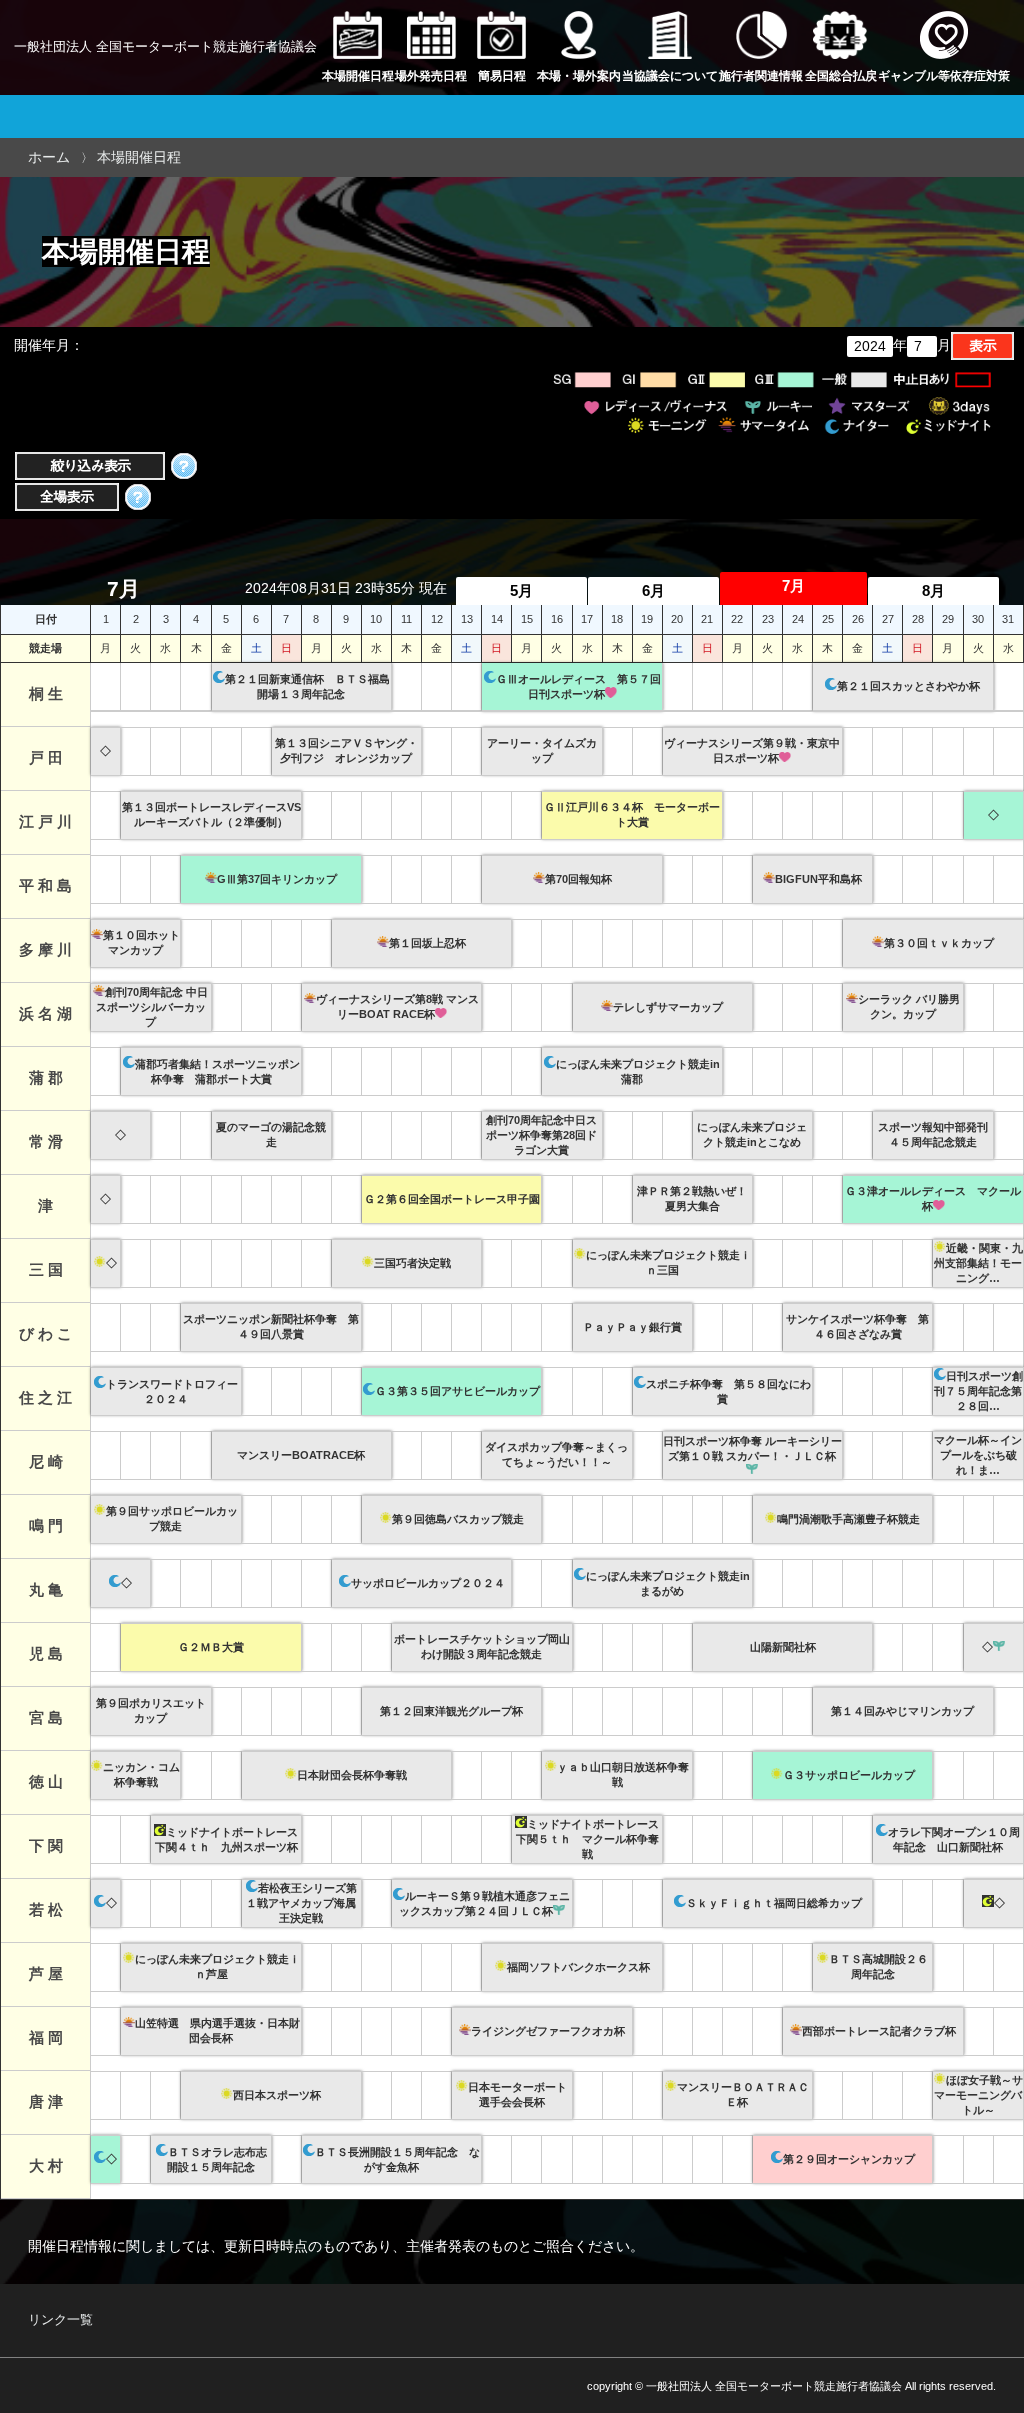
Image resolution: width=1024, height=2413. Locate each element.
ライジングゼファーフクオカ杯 (548, 2031)
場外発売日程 (431, 76)
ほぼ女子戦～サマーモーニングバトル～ (978, 2095)
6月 (653, 590)
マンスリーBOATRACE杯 (301, 1455)
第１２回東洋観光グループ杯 (451, 1711)
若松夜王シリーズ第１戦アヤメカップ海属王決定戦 (301, 1903)
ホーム (49, 157)
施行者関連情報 (761, 76)
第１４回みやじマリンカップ (902, 1711)
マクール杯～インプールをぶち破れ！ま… (978, 1455)
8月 (933, 590)
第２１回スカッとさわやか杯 (908, 686)
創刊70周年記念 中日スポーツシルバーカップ (152, 1007)
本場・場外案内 (579, 76)
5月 (521, 590)
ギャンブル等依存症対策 (944, 76)
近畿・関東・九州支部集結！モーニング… (978, 1263)
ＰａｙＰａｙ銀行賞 (632, 1327)
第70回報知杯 (578, 879)
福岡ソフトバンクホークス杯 (578, 1967)
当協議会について (670, 76)
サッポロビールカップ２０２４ (428, 1583)
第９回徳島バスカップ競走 (458, 1519)
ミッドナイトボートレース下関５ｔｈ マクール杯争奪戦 (588, 1839)
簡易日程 (502, 76)
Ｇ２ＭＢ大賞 (211, 1647)
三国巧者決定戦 (412, 1263)
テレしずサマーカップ (668, 1007)
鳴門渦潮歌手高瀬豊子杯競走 (848, 1519)
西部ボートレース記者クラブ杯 (879, 2031)
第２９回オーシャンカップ (849, 2159)
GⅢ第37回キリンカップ (277, 879)
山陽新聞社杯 (783, 1647)
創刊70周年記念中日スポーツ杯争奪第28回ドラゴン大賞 (541, 1135)
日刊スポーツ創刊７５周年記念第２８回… (978, 1391)
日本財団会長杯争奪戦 (352, 1775)
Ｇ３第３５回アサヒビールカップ (457, 1391)
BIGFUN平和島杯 (818, 879)
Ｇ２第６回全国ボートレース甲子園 (452, 1199)
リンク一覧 (60, 2320)
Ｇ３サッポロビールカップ (849, 1775)
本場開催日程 (358, 76)
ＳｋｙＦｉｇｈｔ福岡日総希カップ (774, 1903)
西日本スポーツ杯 (277, 2095)
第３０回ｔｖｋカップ (939, 943)
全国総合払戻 (841, 76)
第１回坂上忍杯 (427, 943)
